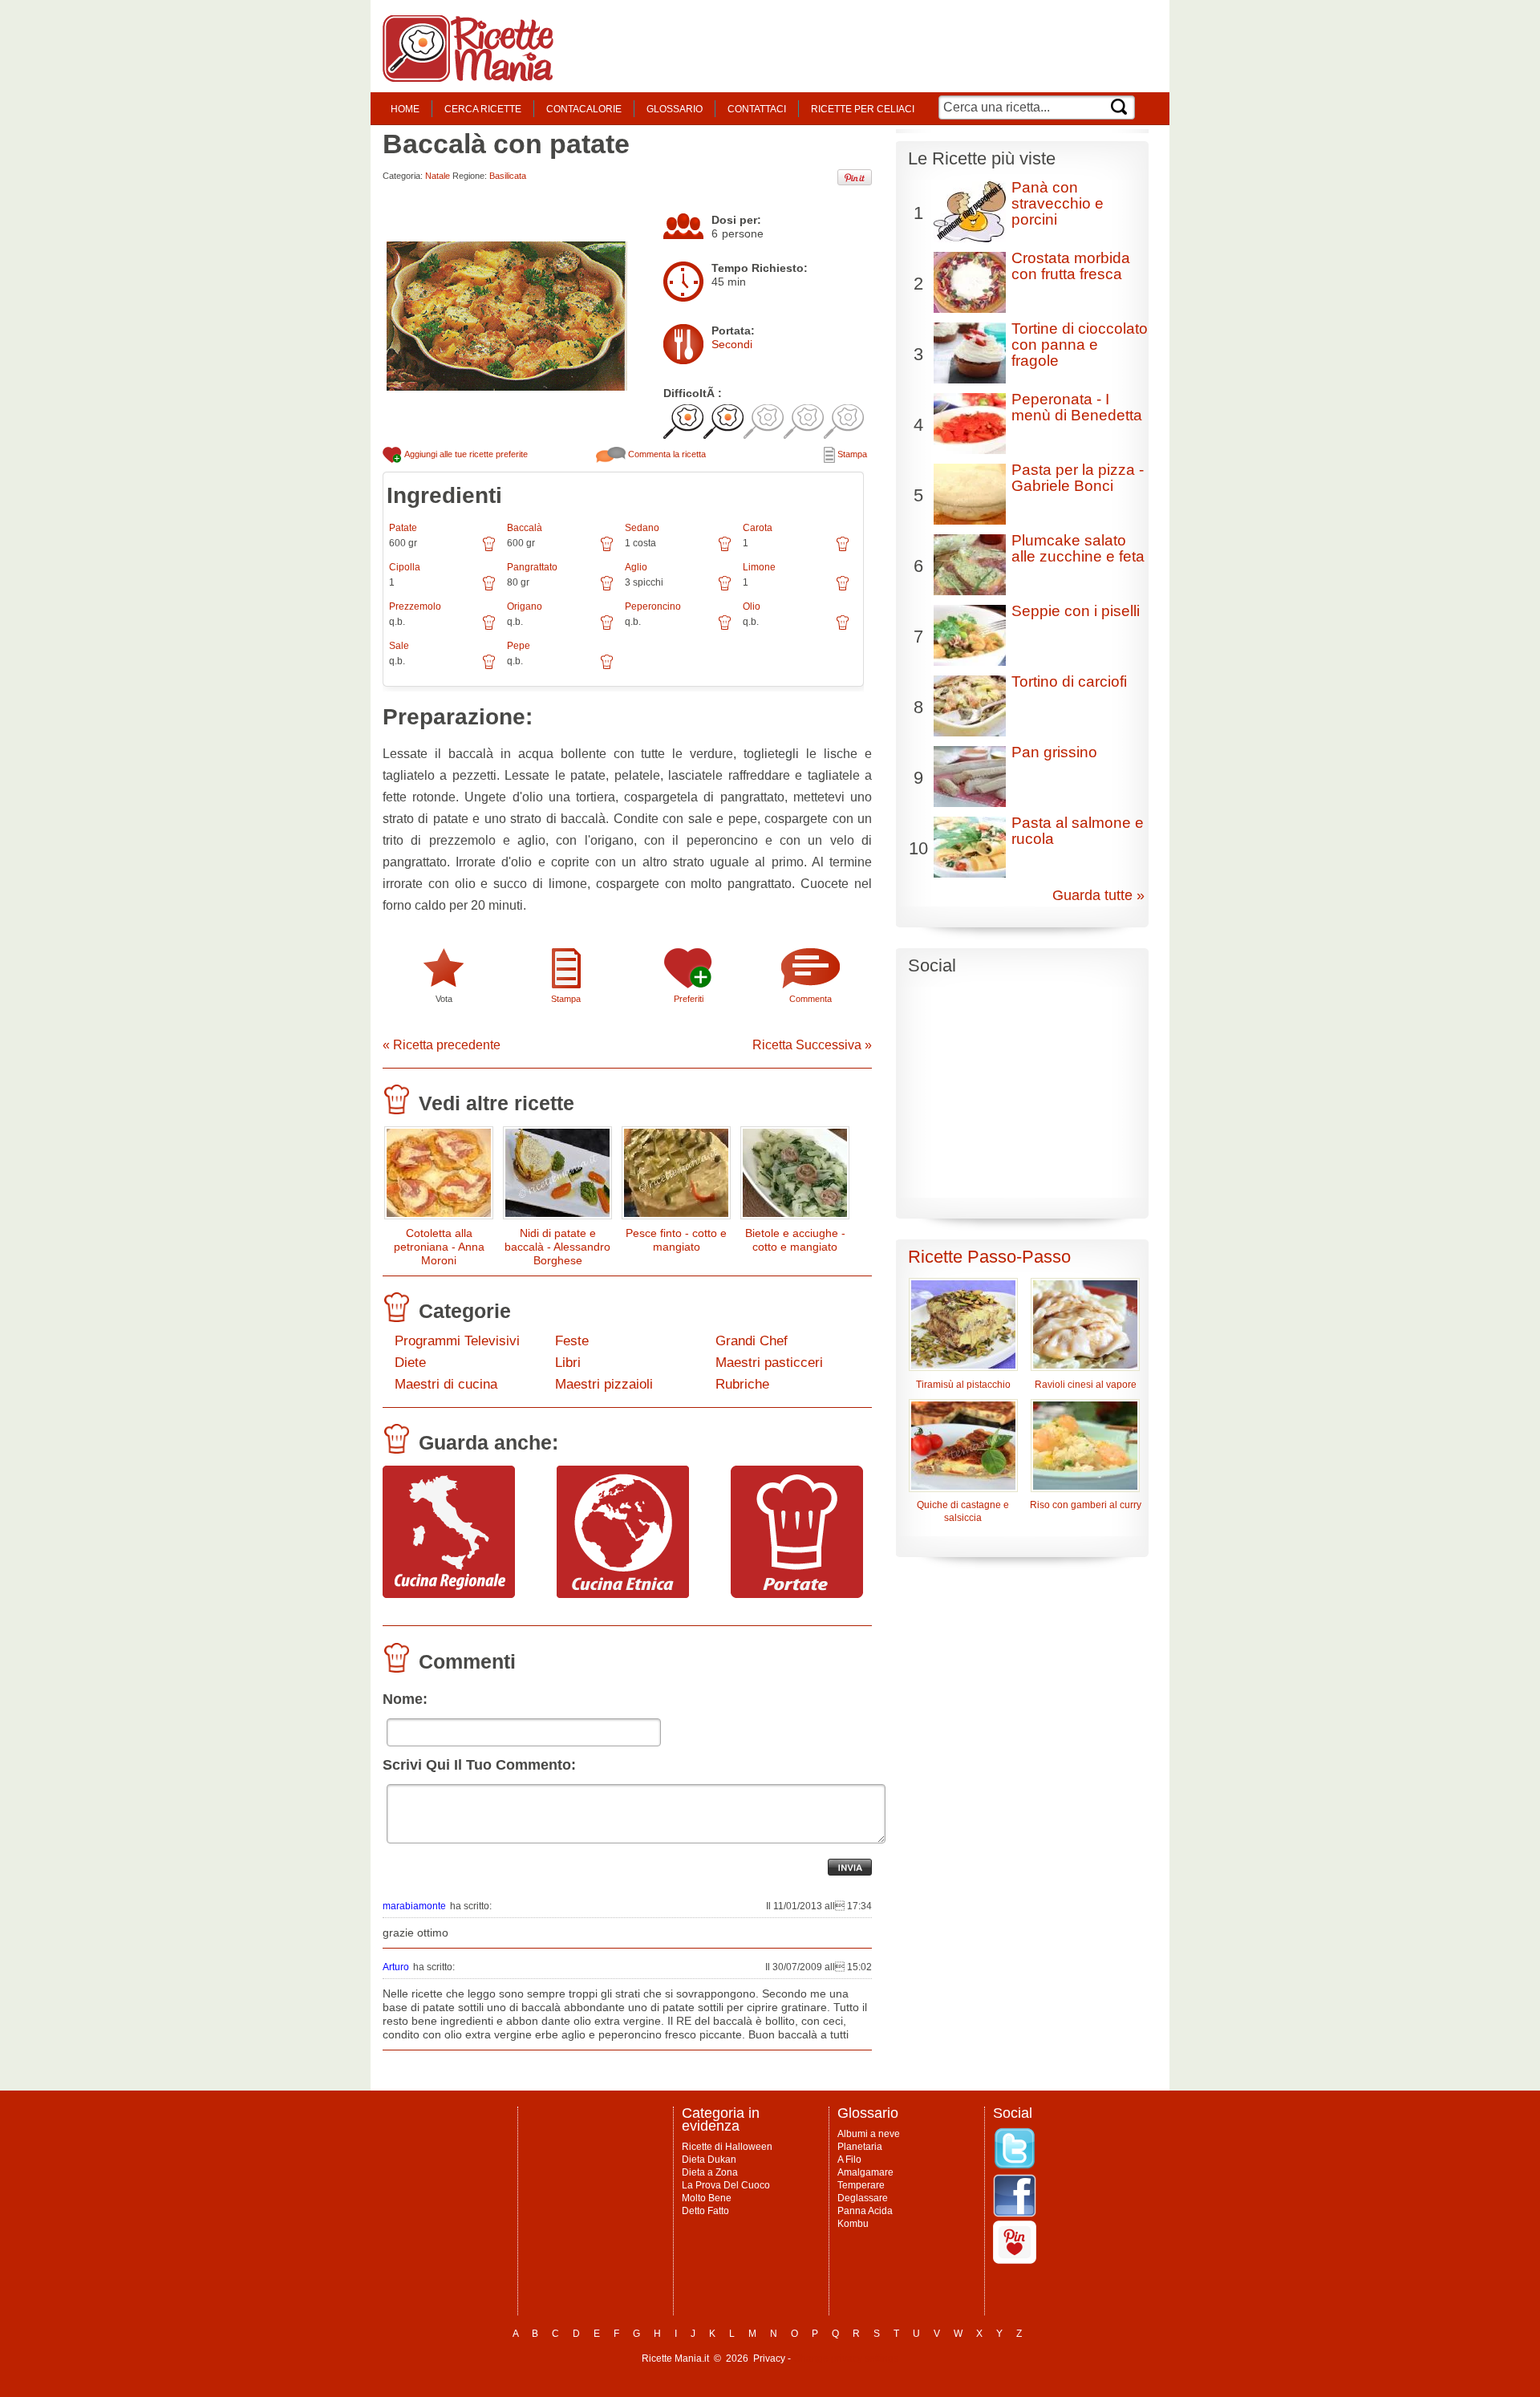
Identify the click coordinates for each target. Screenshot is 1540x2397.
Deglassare (863, 2198)
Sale (399, 646)
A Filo (849, 2160)
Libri (568, 1363)
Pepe (519, 646)
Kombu (853, 2224)
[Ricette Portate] (797, 1594)
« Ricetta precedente (442, 1045)
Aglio (636, 567)
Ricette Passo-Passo (989, 1257)
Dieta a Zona (710, 2172)
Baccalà (525, 528)
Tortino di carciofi (1069, 681)
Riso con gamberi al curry (1086, 1505)
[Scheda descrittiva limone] (843, 589)
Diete (410, 1363)
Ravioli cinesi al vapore (1086, 1385)
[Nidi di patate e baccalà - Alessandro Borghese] (557, 1176)
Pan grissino (1054, 752)
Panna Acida (865, 2211)
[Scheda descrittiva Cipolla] (489, 589)
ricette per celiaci (863, 109)
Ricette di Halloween (727, 2147)
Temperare (861, 2185)
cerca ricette (483, 109)
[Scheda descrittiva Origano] (607, 628)
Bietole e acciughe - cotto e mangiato (795, 1240)
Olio (752, 606)
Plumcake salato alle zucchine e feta (1078, 548)
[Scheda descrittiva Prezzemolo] (489, 628)
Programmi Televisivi (457, 1341)
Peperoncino (653, 606)
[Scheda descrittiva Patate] (489, 550)
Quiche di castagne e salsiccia (963, 1511)
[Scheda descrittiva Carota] (843, 550)
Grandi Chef (752, 1341)
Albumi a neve (869, 2134)
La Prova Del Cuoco (726, 2185)
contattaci (757, 109)
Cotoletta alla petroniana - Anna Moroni (439, 1247)
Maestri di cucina (446, 1384)
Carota (758, 528)
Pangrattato (532, 567)
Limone (759, 567)
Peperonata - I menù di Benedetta (1077, 407)
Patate (403, 528)
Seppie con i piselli (1076, 611)
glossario (675, 109)
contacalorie (584, 109)
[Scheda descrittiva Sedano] (725, 550)
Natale (438, 176)
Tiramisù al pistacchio (963, 1385)
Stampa (851, 454)
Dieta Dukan (709, 2160)
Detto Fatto (705, 2211)
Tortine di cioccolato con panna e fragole (1080, 345)
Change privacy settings (846, 2358)
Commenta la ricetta (666, 454)
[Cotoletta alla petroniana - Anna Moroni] (439, 1176)
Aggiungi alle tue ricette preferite (465, 454)
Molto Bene (707, 2198)
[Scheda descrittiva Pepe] (607, 667)
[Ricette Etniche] (623, 1594)
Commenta (811, 999)
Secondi (732, 344)
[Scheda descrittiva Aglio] (725, 589)
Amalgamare (865, 2172)
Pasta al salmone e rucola (1078, 831)
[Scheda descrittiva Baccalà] (607, 550)
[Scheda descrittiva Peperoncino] (725, 628)
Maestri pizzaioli (604, 1384)
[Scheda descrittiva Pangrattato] (607, 589)
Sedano (642, 528)
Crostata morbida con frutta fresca (1071, 266)
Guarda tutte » (1098, 895)
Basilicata (508, 176)
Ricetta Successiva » (812, 1045)
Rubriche (742, 1384)
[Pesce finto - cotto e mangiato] (676, 1176)
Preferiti (689, 999)
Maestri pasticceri (769, 1363)
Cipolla (405, 567)
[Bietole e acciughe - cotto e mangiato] (795, 1176)
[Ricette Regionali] (449, 1594)
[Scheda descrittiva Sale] (489, 667)
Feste (572, 1341)
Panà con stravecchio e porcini (1058, 203)
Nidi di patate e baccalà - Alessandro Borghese (557, 1247)
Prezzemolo (415, 606)
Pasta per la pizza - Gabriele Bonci (1078, 478)
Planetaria (860, 2147)
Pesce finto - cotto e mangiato (676, 1240)
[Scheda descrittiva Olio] (843, 628)
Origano (525, 606)
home (405, 109)
